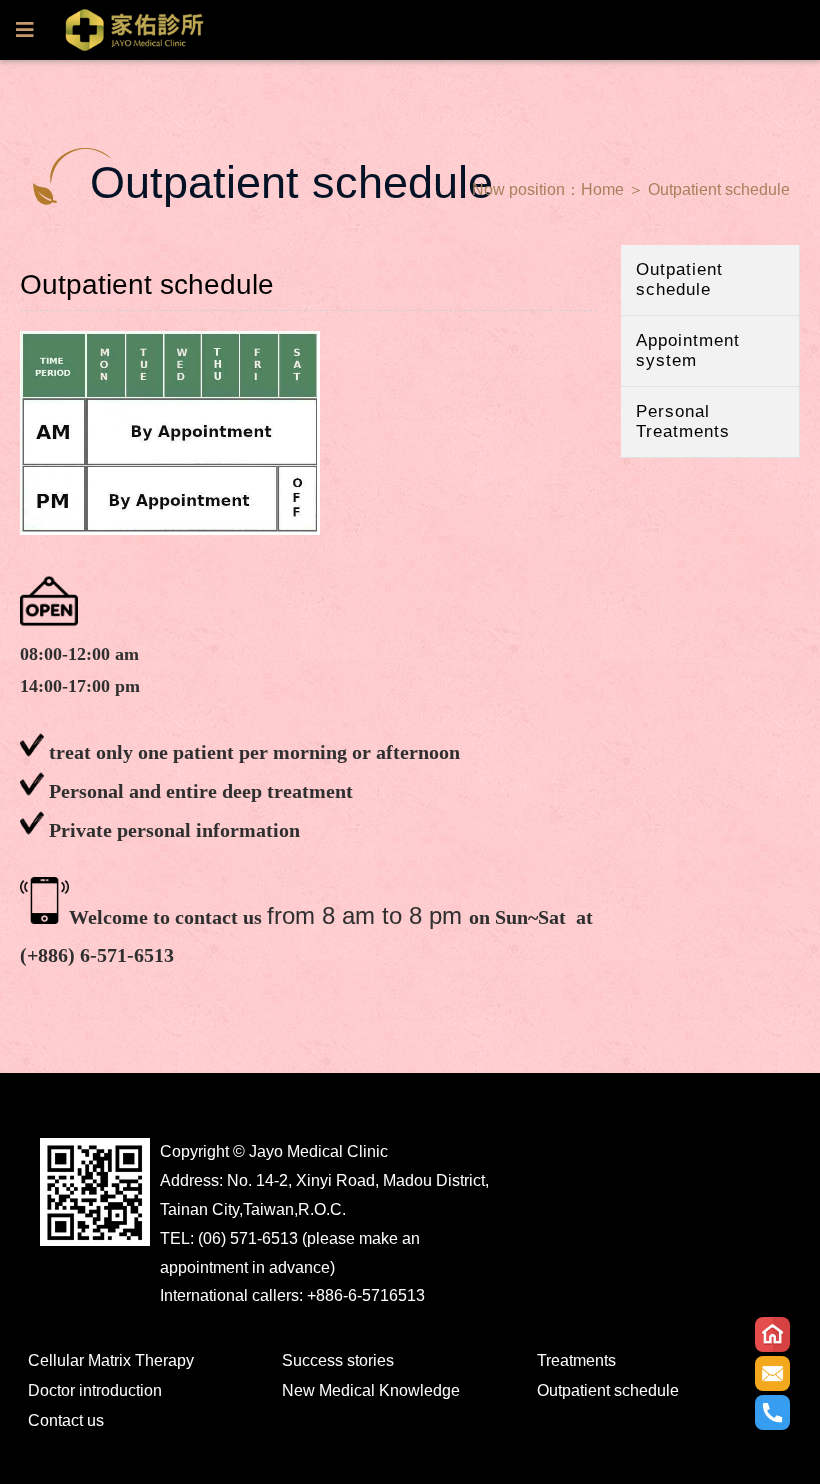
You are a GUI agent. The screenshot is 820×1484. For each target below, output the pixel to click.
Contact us (66, 1420)
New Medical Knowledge (371, 1390)
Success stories (338, 1360)
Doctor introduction (95, 1390)
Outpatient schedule (719, 189)
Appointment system (688, 350)
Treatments (576, 1360)
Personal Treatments (683, 421)
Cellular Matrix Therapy (111, 1360)
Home (602, 189)
